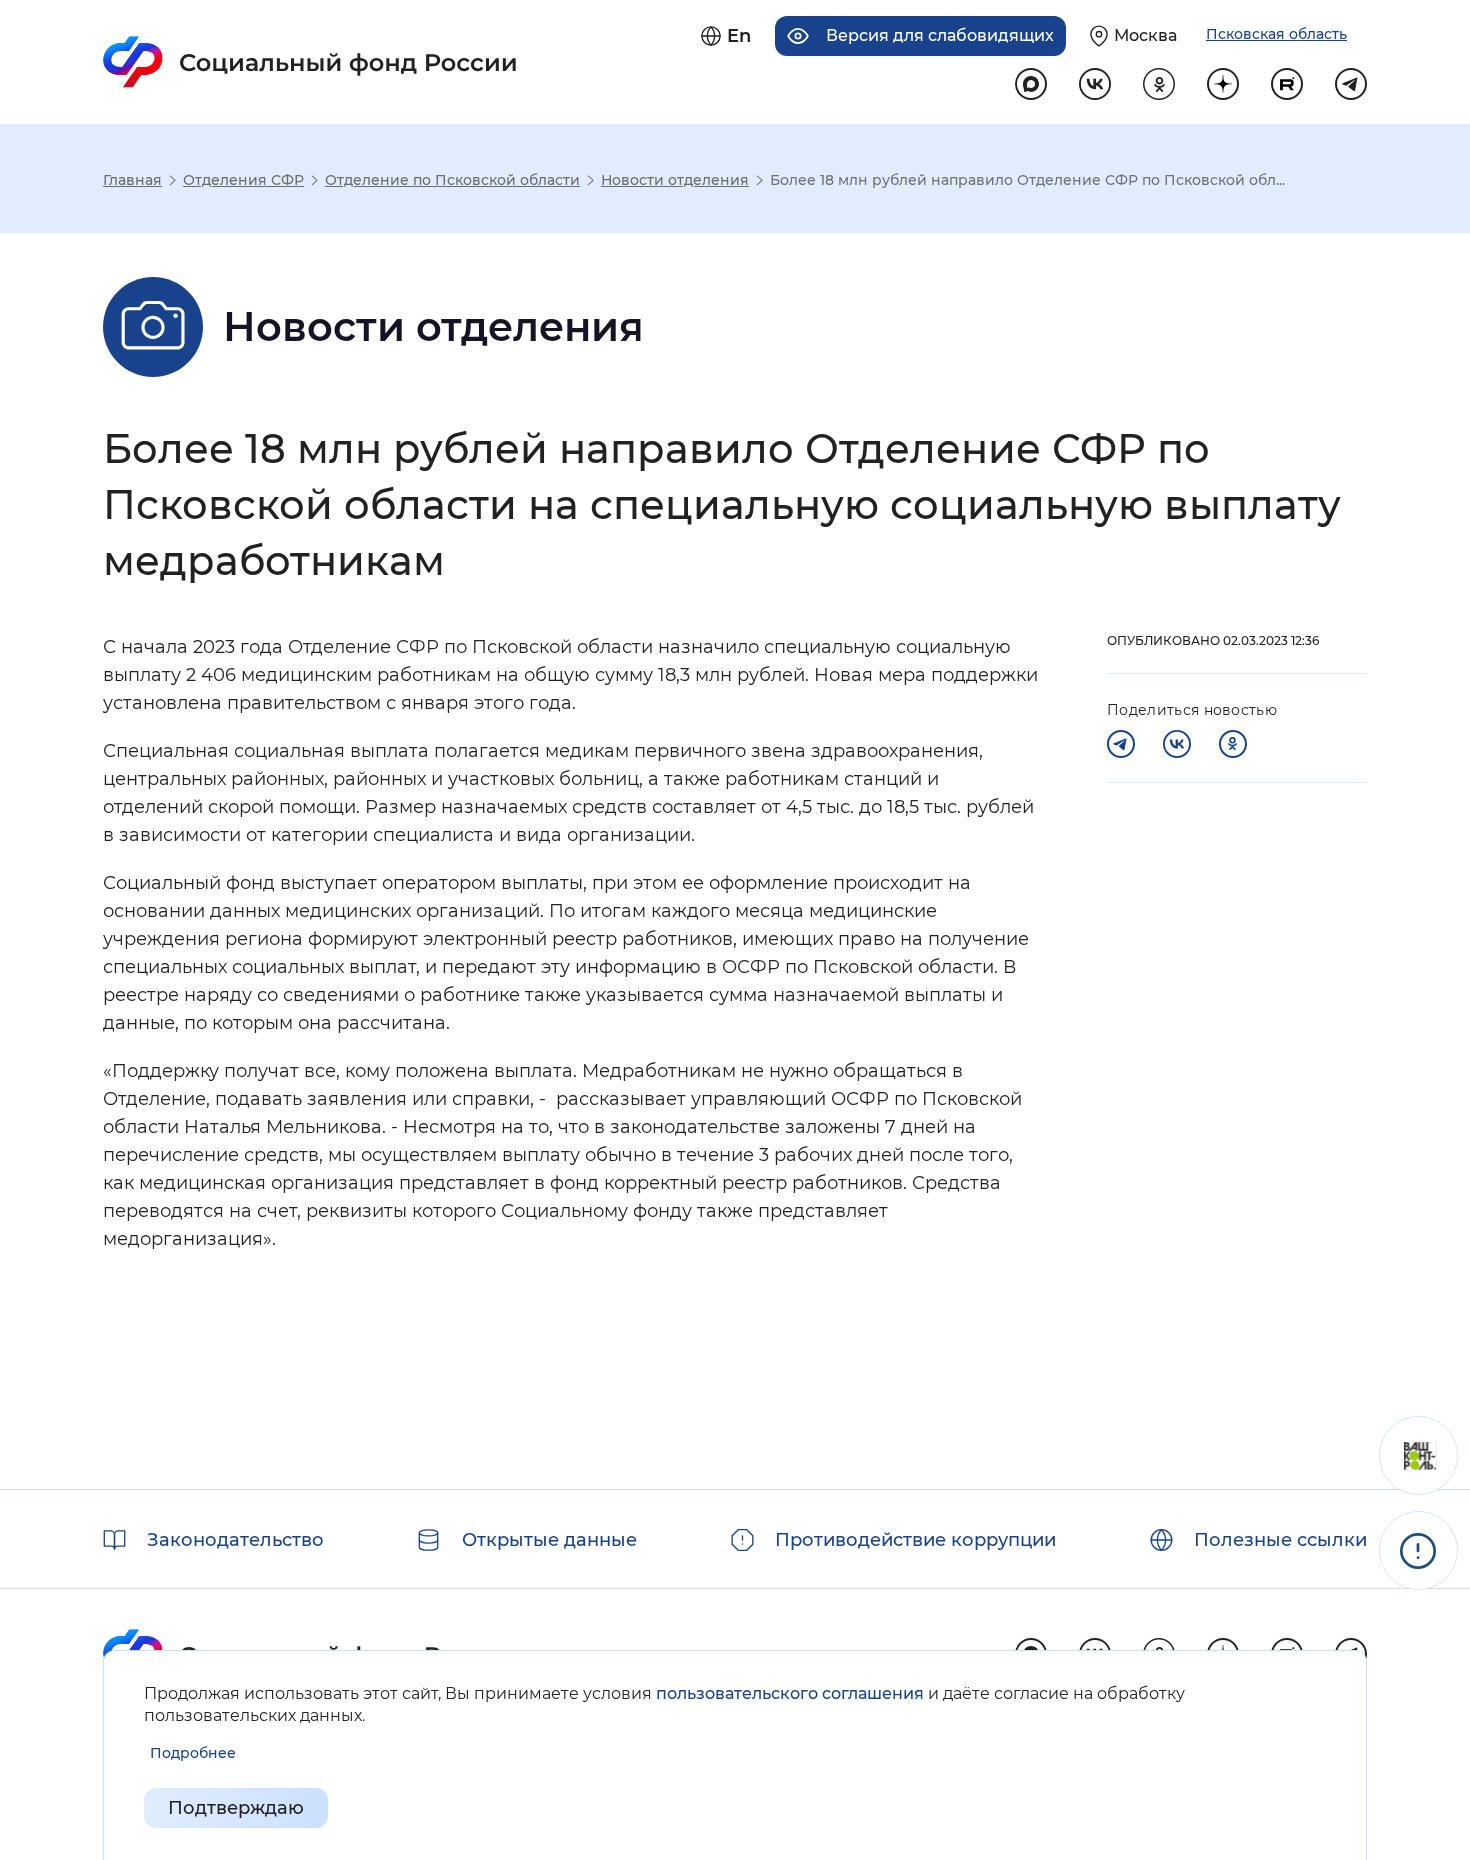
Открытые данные (549, 1540)
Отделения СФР (243, 180)
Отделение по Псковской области (452, 180)
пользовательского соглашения (790, 1693)
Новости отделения (675, 180)
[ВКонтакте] (1177, 744)
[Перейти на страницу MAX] (1031, 84)
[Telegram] (1121, 744)
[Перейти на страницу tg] (1351, 84)
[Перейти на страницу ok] (1159, 84)
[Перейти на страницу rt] (1287, 84)
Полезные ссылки (1280, 1540)
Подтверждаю (236, 1808)
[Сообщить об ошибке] (1418, 1550)
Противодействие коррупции (915, 1540)
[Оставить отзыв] (1418, 1455)
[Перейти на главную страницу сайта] (310, 62)
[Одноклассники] (1233, 744)
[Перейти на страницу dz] (1223, 84)
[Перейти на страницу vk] (1095, 84)
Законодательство (235, 1540)
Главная (132, 180)
